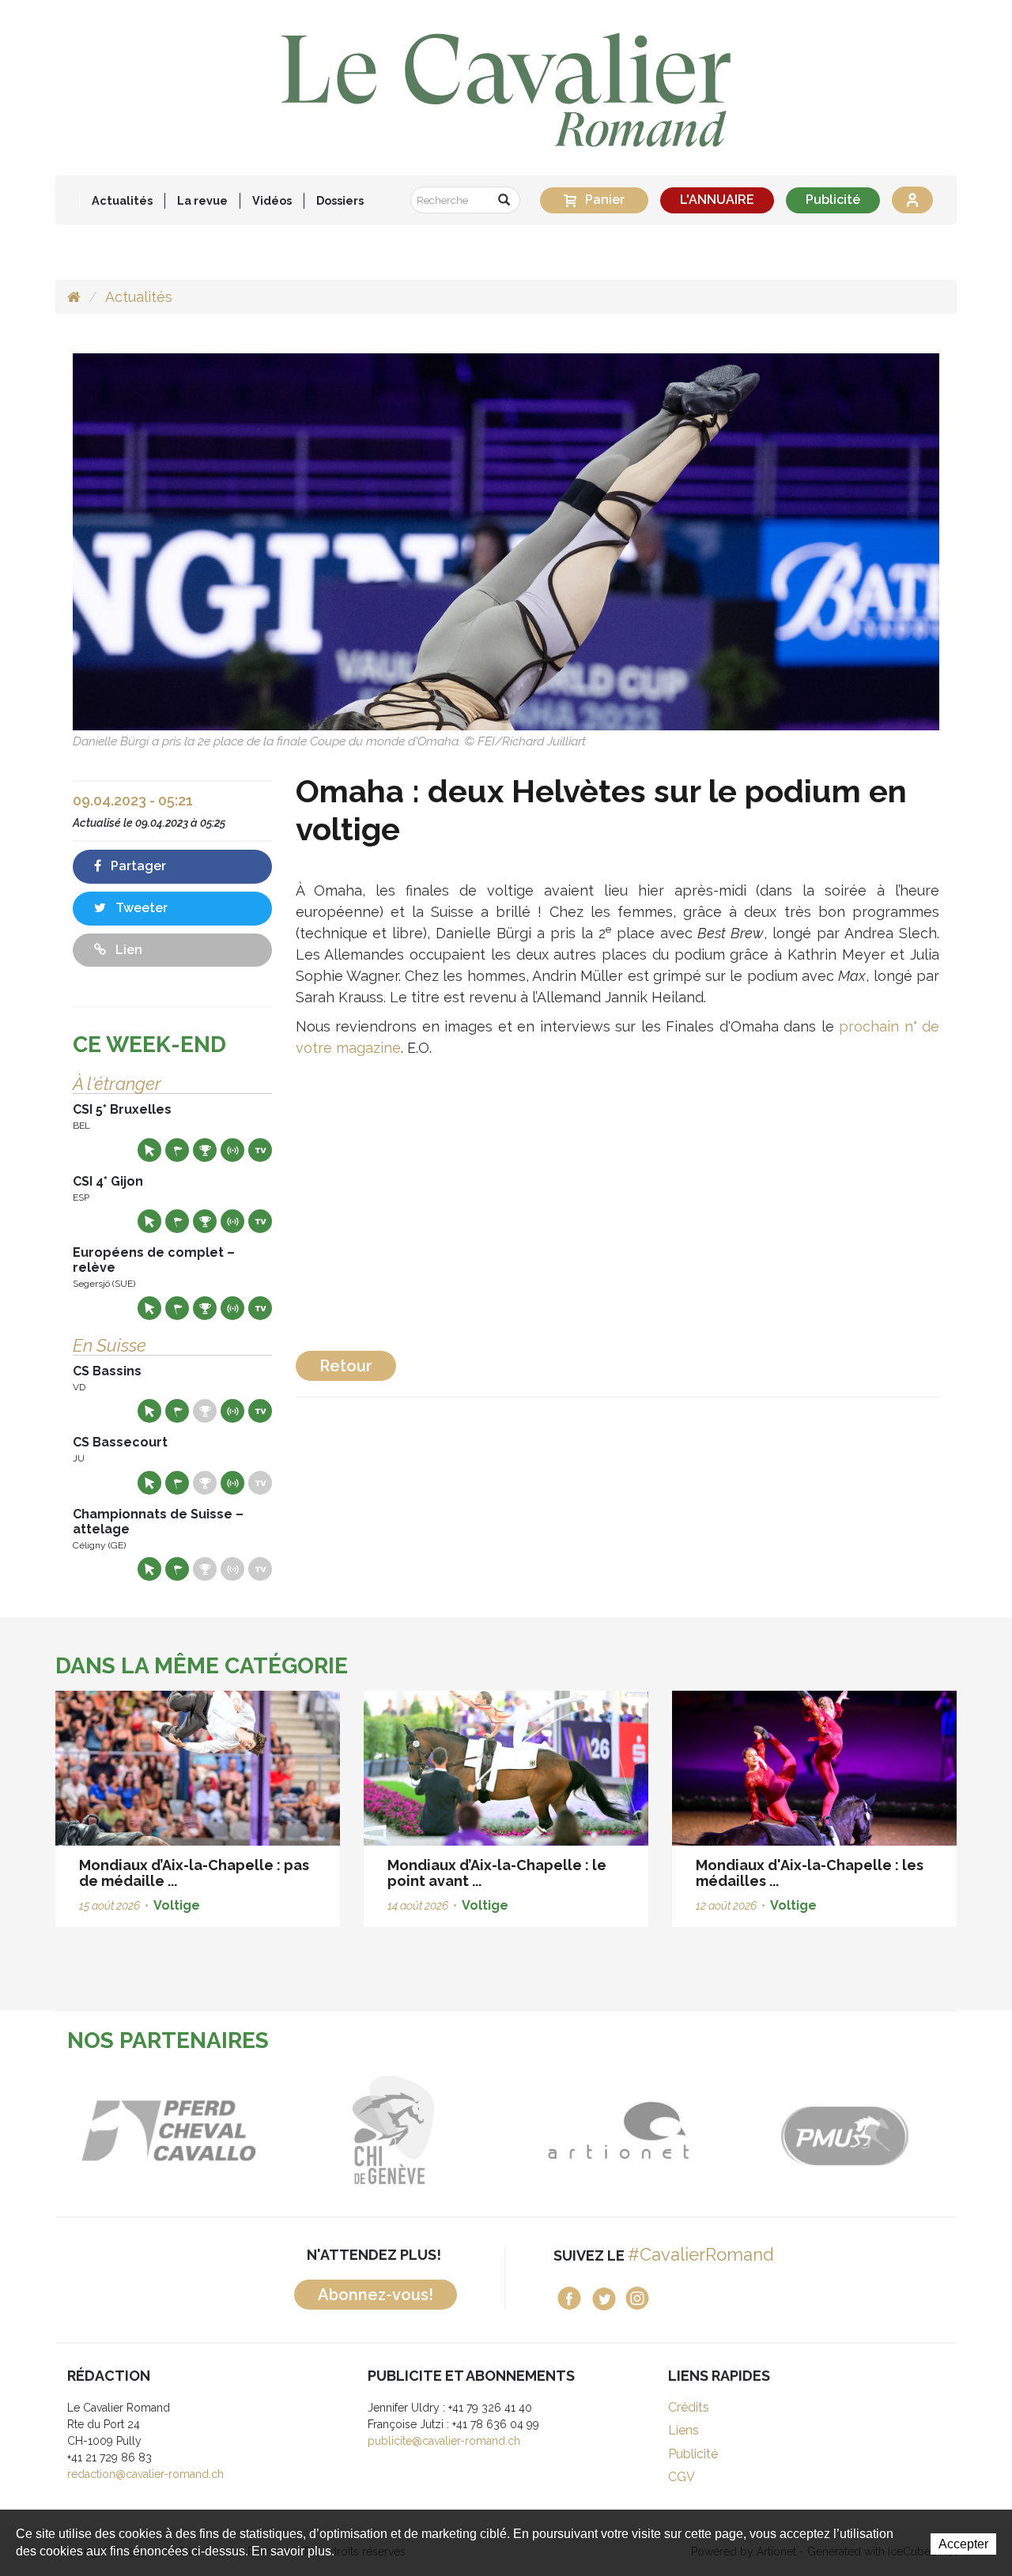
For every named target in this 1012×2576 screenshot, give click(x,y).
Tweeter (140, 908)
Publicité (833, 200)
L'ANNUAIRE (717, 200)
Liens (683, 2430)
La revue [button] (202, 200)
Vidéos (272, 200)
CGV (682, 2477)
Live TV (260, 1150)
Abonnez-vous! (376, 2295)
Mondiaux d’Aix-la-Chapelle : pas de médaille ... (194, 1873)
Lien (127, 950)
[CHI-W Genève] (170, 2131)
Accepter (963, 2544)
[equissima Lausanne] (846, 2131)
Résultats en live (232, 1150)
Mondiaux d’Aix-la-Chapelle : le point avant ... (497, 1873)
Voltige (177, 1905)
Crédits (689, 2407)
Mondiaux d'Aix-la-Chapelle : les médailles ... (810, 1873)
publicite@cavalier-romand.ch (444, 2441)
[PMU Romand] (621, 2131)
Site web (149, 1150)
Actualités (122, 200)
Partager (137, 866)
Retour (346, 1366)
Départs (177, 1150)
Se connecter (912, 200)
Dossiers (340, 200)
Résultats (205, 1150)
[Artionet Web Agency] (396, 2131)
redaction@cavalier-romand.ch (145, 2474)
